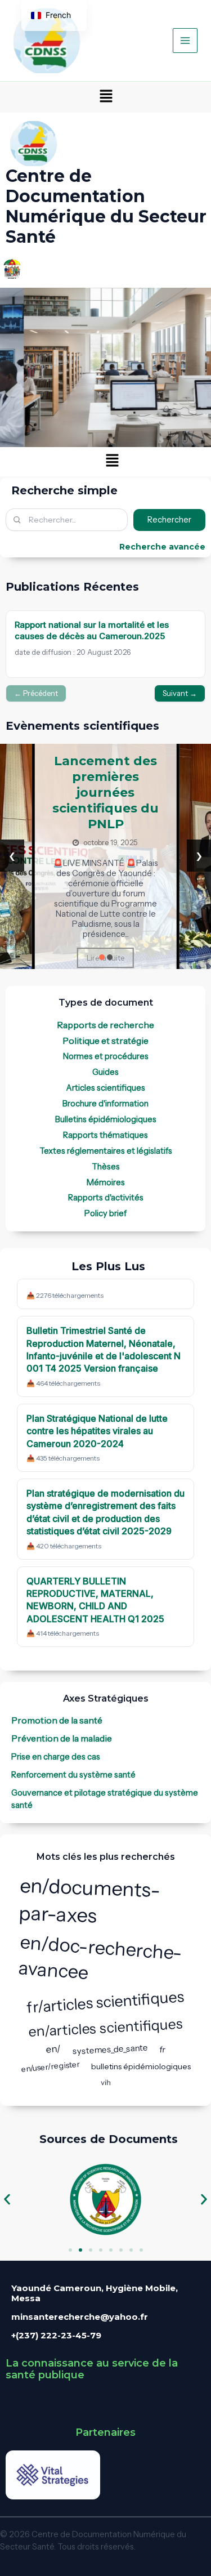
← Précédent (36, 693)
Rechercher (169, 520)
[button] (106, 97)
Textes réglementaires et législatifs (106, 1151)
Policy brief (105, 1213)
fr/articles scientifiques (105, 2002)
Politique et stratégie (105, 1041)
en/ (54, 2049)
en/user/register (50, 2066)
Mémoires (106, 1182)
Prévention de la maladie (62, 1738)
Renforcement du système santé (73, 1775)
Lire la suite (148, 963)
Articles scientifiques (105, 1088)
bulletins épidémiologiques (141, 2066)
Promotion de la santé (57, 1720)
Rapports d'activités (106, 1198)
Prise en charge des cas (56, 1757)
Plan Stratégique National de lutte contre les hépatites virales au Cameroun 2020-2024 (97, 1431)
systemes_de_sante (111, 2049)
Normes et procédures (106, 1056)
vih (105, 2082)
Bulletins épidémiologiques (106, 1119)
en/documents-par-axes (89, 1900)
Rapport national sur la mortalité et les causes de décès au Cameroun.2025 (92, 630)
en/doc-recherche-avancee (100, 1957)
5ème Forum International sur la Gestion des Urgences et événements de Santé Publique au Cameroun (148, 803)
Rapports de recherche (105, 1025)
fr (162, 2050)
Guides (105, 1072)
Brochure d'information (105, 1104)
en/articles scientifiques (105, 2028)
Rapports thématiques (105, 1135)
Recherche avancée (162, 547)
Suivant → (180, 693)
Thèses (106, 1167)
